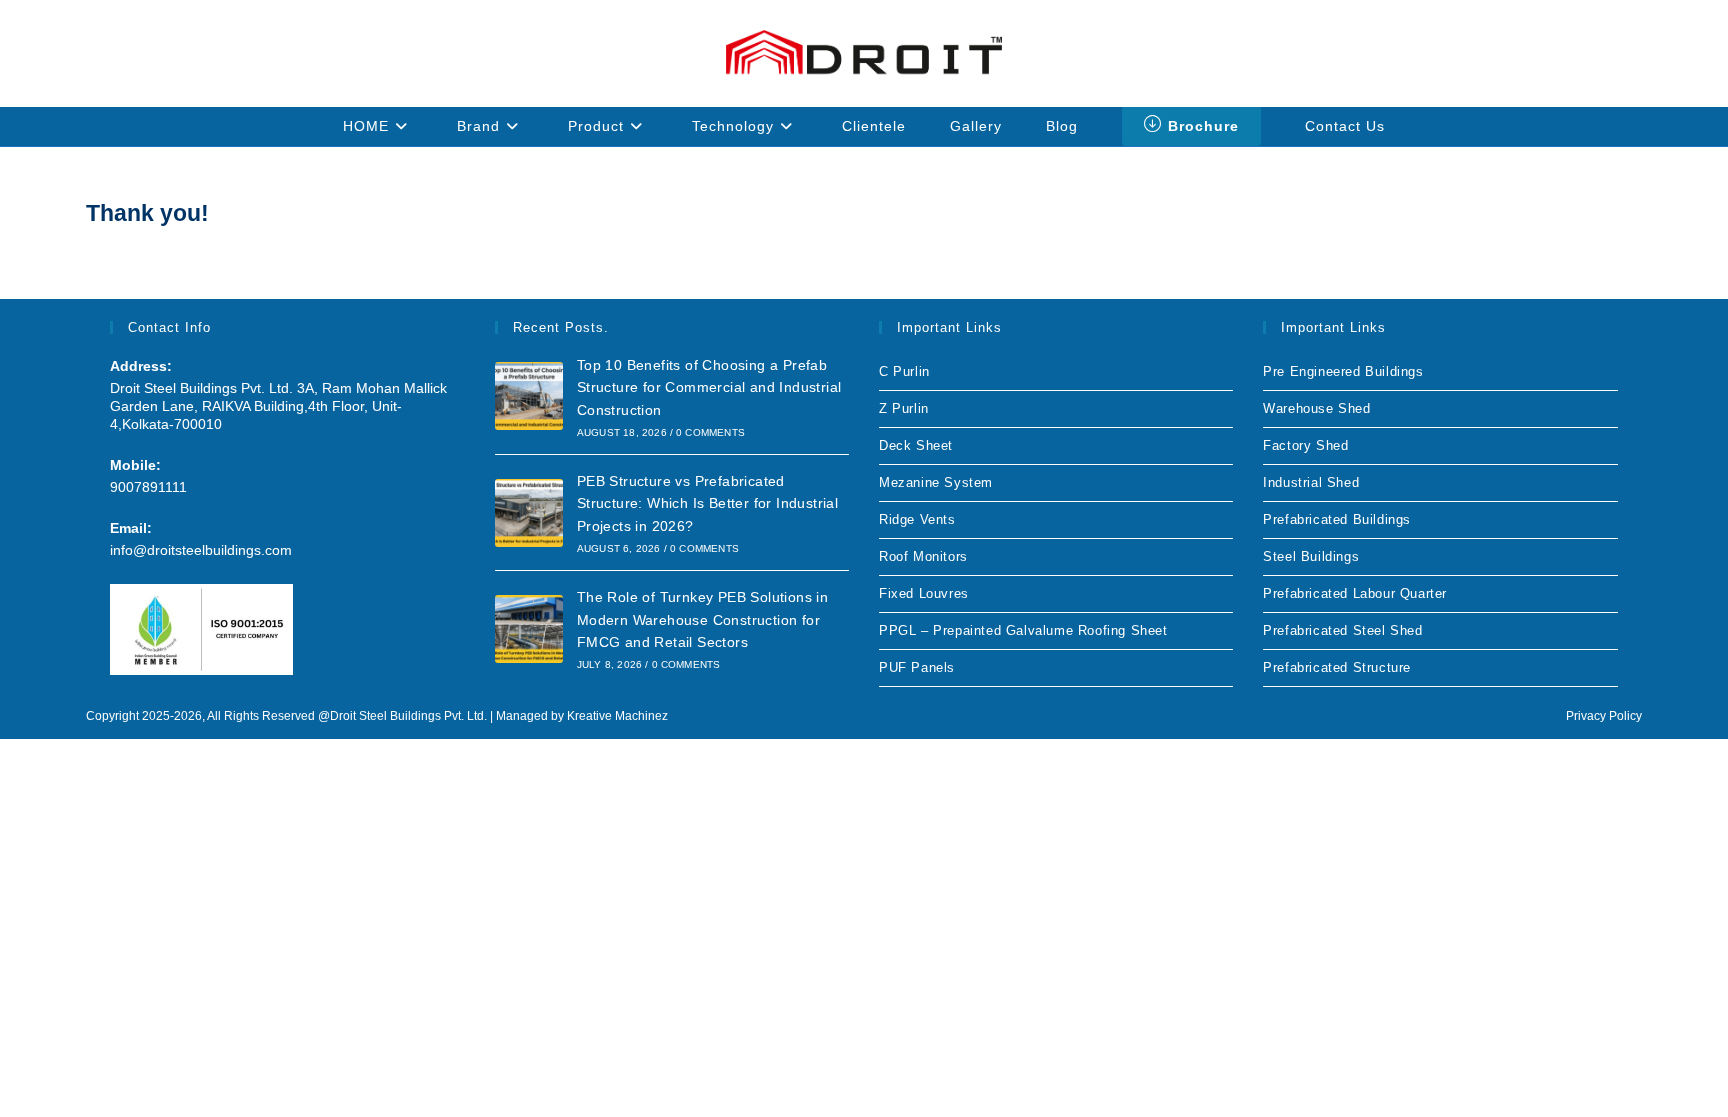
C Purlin (904, 371)
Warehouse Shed (1316, 408)
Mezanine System (936, 482)
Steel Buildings (1311, 556)
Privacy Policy (1604, 716)
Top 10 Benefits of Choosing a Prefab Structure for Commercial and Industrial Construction (709, 387)
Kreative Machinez (617, 716)
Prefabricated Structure (1337, 667)
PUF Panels (917, 667)
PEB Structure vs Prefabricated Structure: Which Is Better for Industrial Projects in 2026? (707, 503)
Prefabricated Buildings (1337, 519)
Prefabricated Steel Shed (1342, 630)
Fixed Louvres (924, 593)
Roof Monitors (923, 556)
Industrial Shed (1311, 482)
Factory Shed (1305, 445)
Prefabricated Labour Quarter (1355, 593)
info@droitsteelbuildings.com (201, 550)
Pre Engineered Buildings (1343, 371)
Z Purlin (904, 408)
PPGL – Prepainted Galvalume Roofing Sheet (1023, 630)
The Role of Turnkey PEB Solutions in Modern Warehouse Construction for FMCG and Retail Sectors (702, 619)
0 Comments (710, 432)
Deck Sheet (916, 445)
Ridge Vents (917, 519)
